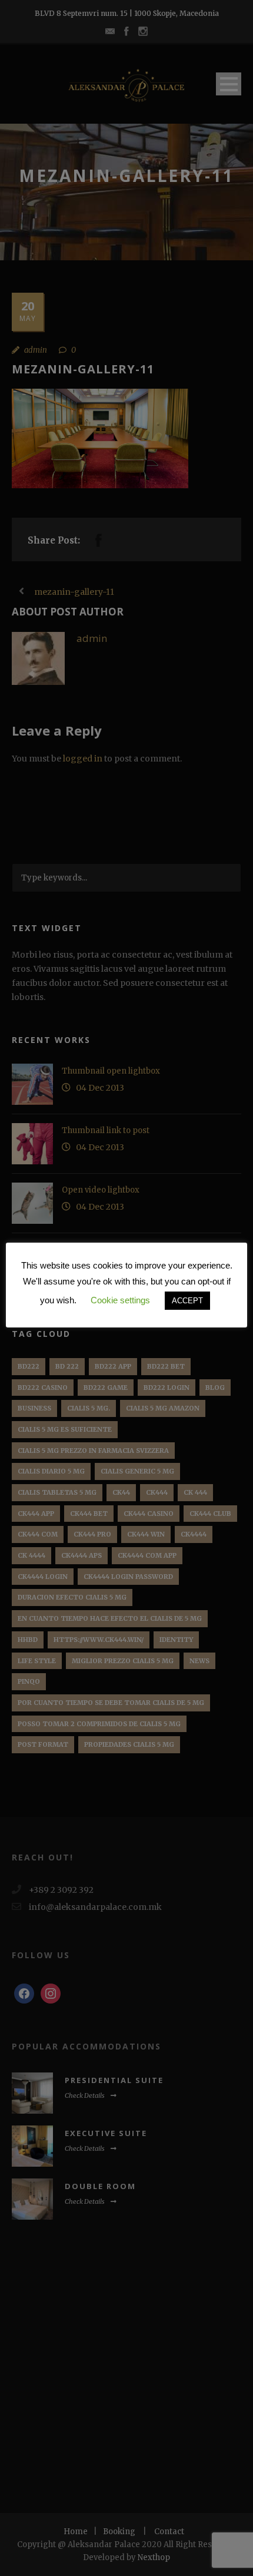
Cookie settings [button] (120, 1300)
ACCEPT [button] (187, 1301)
